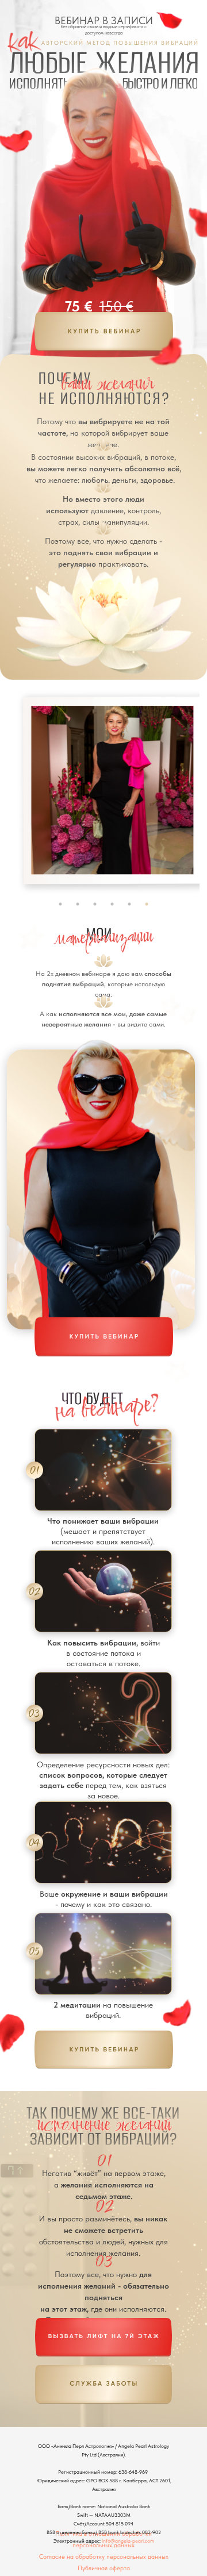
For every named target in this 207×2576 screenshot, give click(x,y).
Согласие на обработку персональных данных (104, 2556)
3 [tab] (95, 904)
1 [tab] (60, 904)
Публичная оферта (104, 2568)
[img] (104, 331)
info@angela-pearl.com (128, 2541)
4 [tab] (112, 904)
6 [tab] (147, 904)
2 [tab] (78, 904)
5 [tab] (129, 904)
